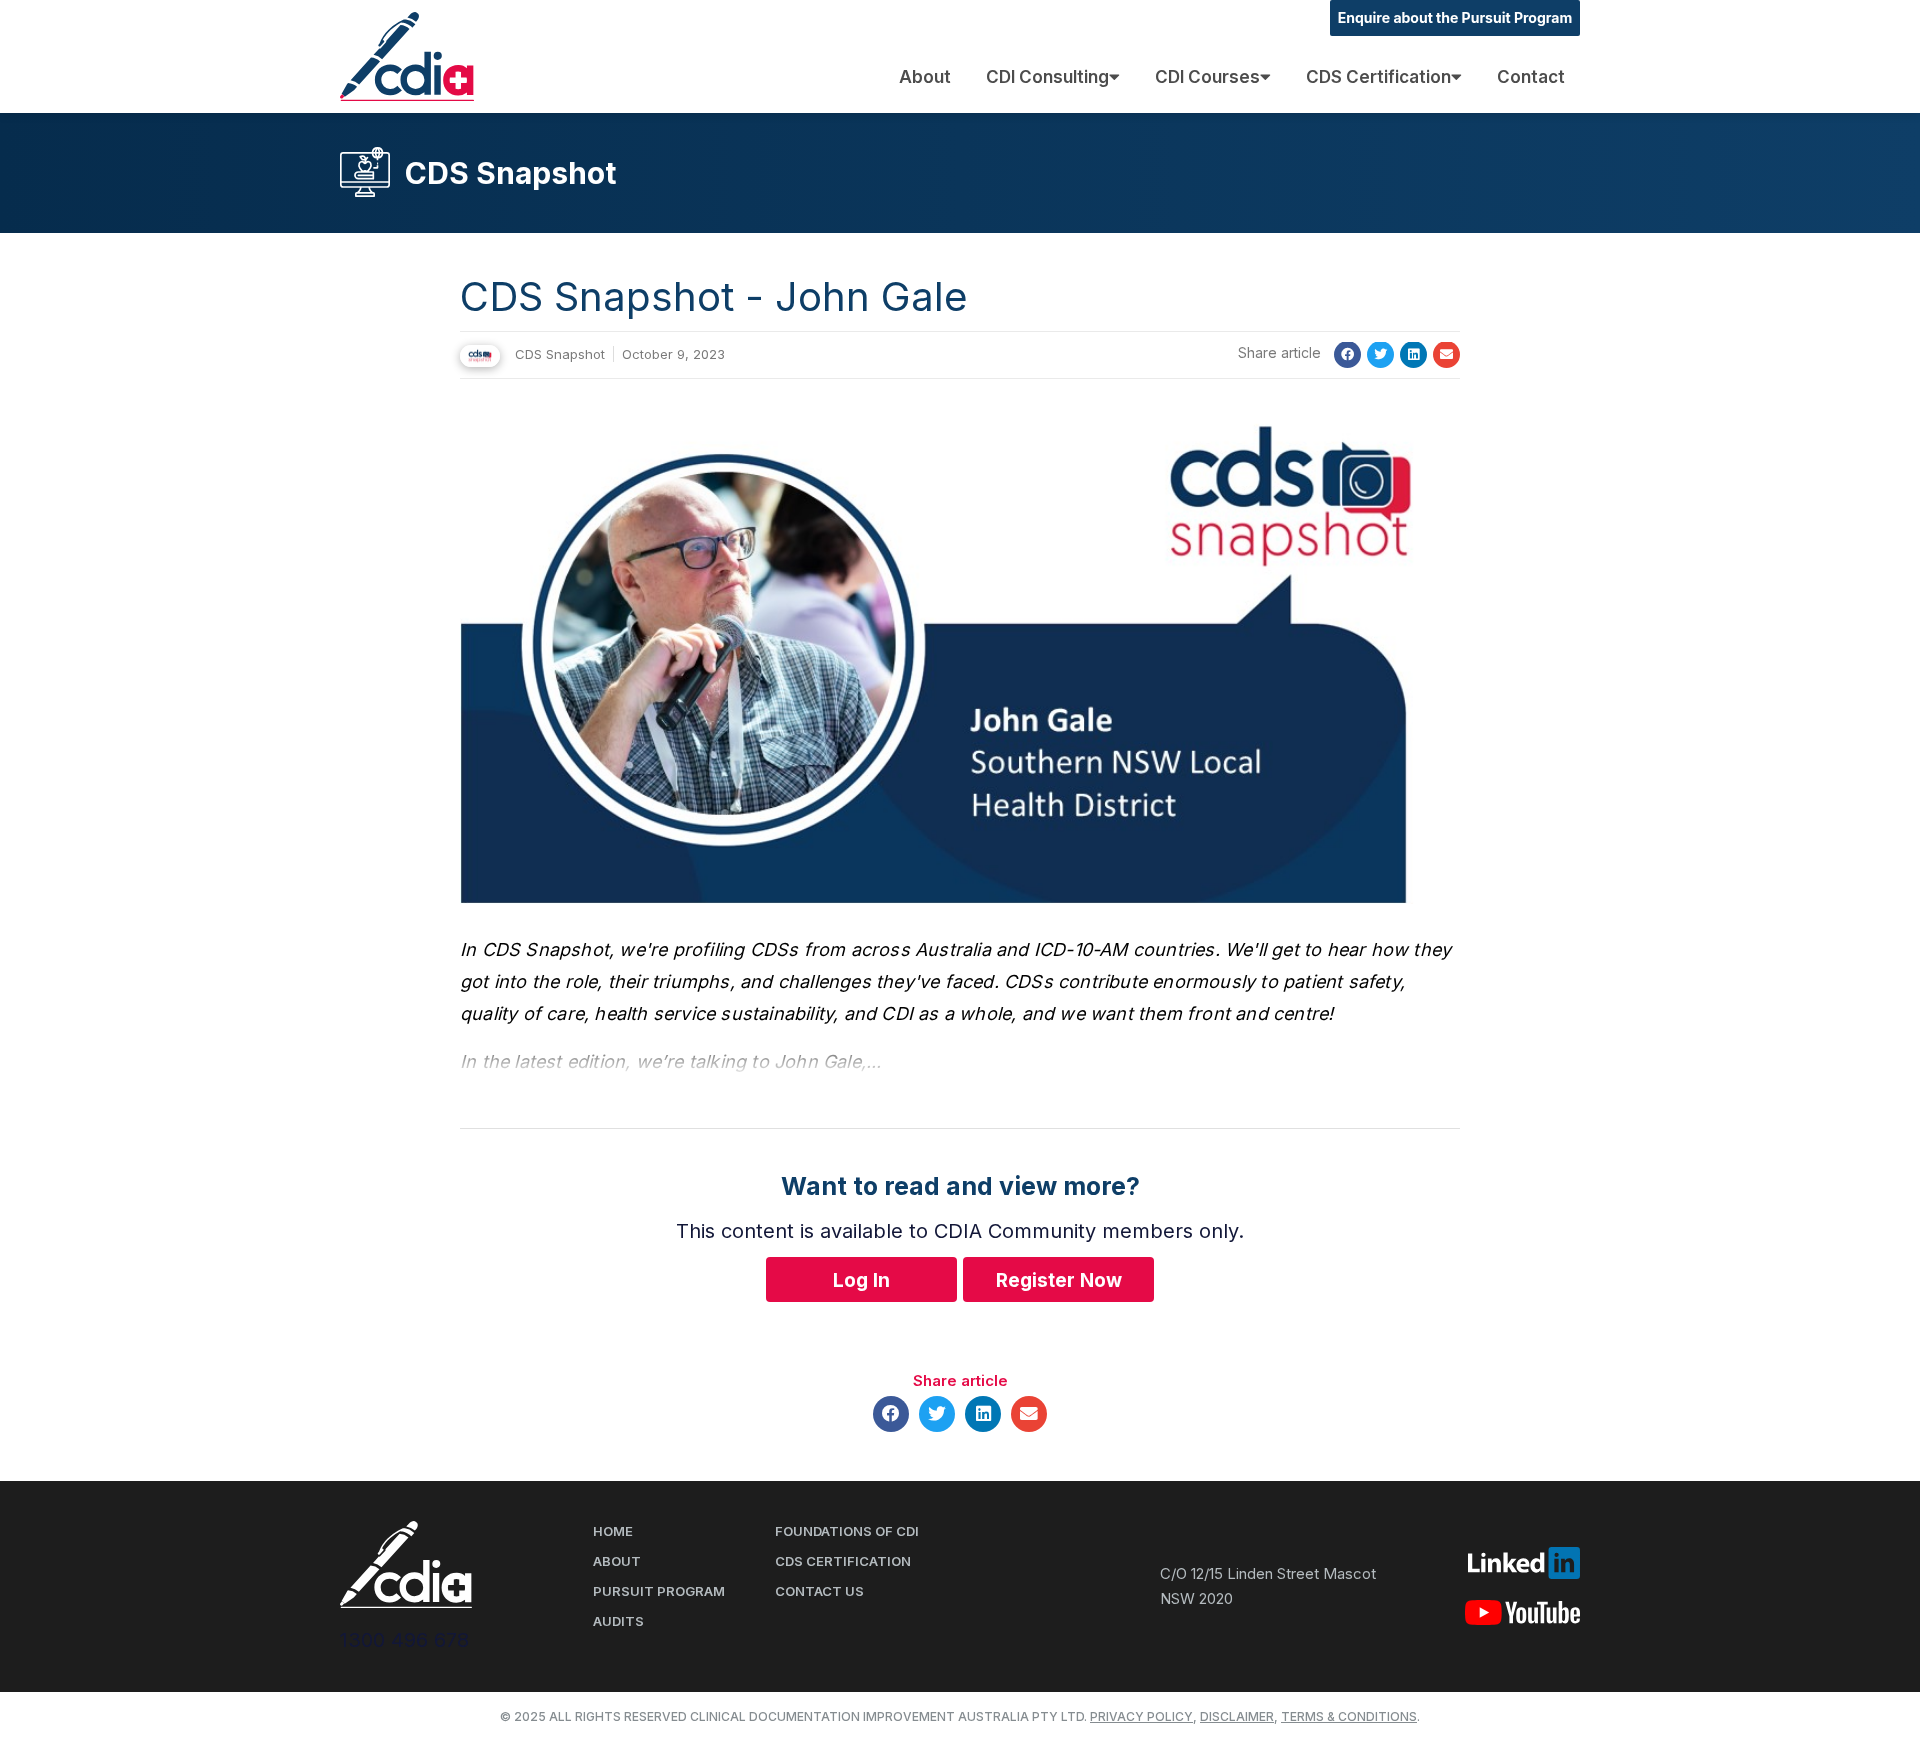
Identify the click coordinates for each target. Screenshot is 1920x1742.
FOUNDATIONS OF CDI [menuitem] (847, 1531)
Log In (861, 1280)
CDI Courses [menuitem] (1207, 77)
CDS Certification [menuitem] (1378, 77)
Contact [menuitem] (1531, 77)
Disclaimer (1237, 1716)
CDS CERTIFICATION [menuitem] (843, 1561)
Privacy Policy (1141, 1716)
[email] (1446, 354)
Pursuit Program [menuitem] (659, 1591)
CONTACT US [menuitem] (819, 1591)
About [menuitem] (925, 77)
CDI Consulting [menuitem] (1047, 77)
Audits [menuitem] (618, 1621)
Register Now (1059, 1280)
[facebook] (1347, 354)
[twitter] (1380, 354)
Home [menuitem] (613, 1531)
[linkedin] (1413, 354)
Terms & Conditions (1349, 1716)
